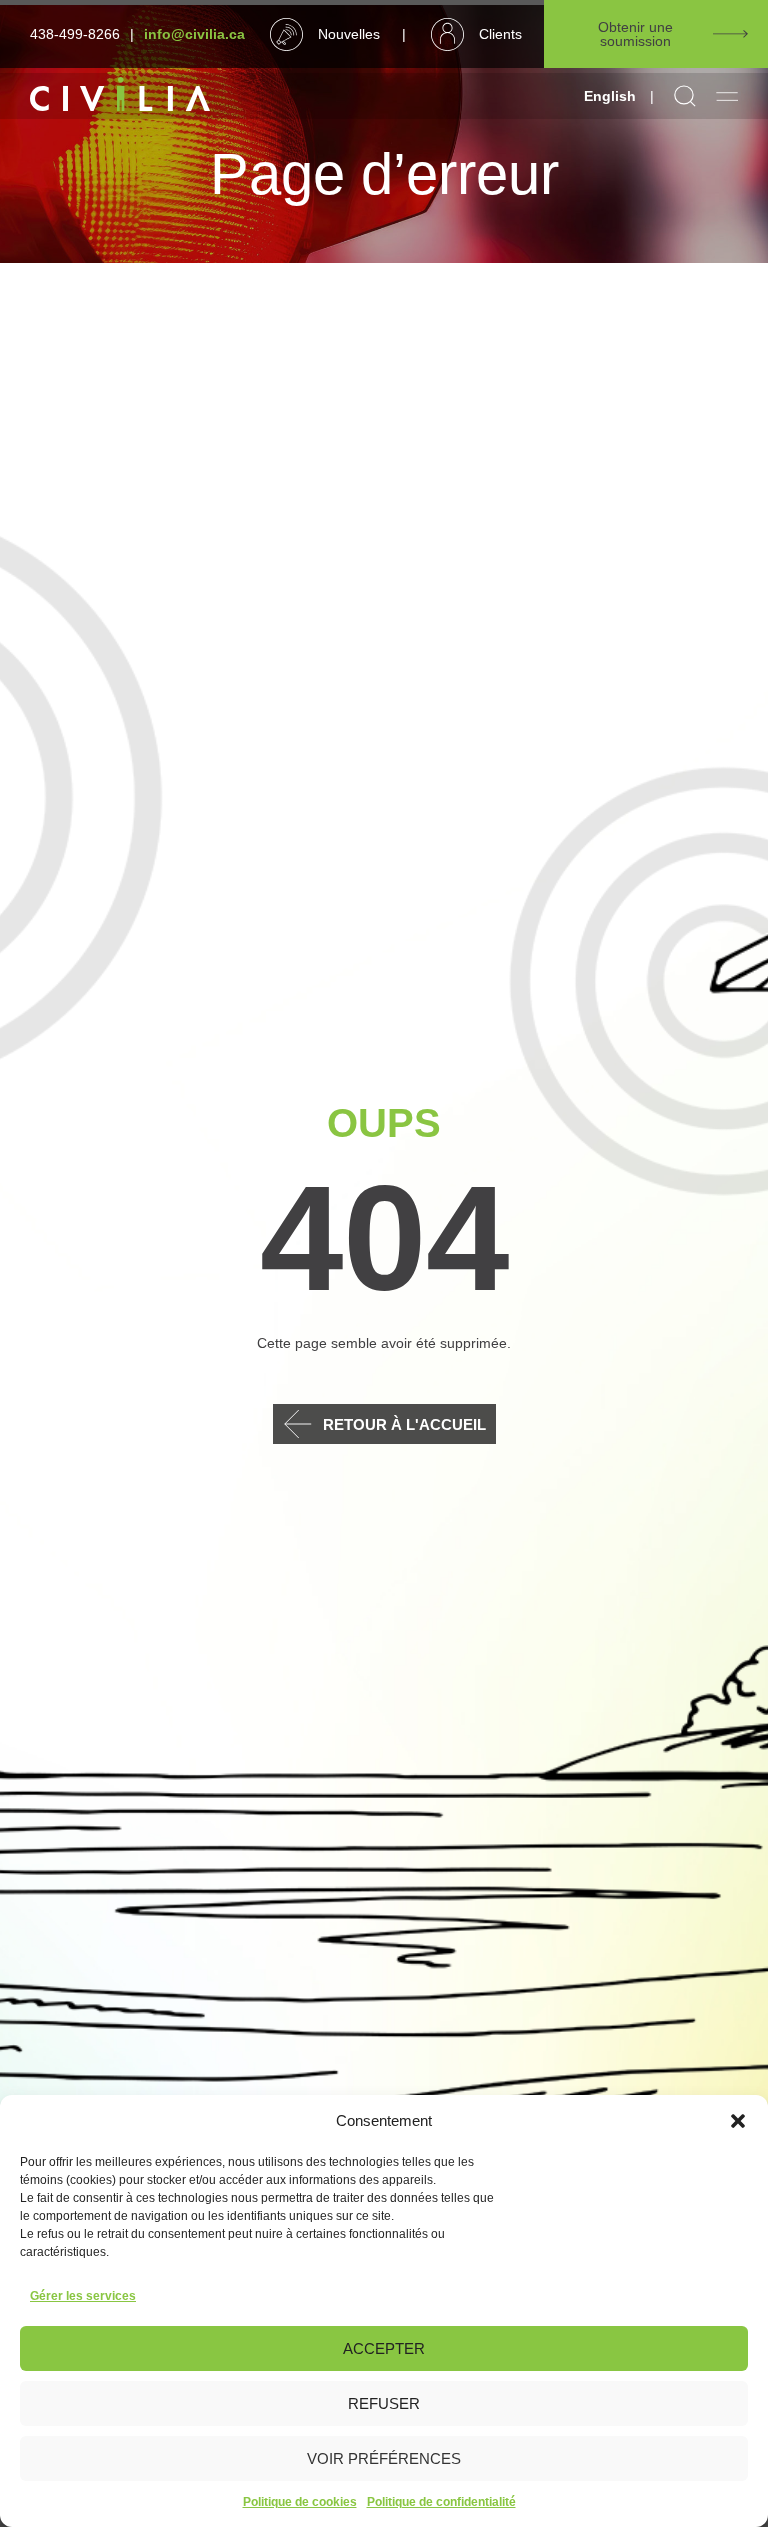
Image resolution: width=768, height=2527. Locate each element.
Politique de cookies (300, 2502)
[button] (738, 2121)
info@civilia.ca (194, 34)
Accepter (384, 2348)
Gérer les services (83, 2296)
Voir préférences (384, 2458)
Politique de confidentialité (441, 2502)
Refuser (384, 2403)
